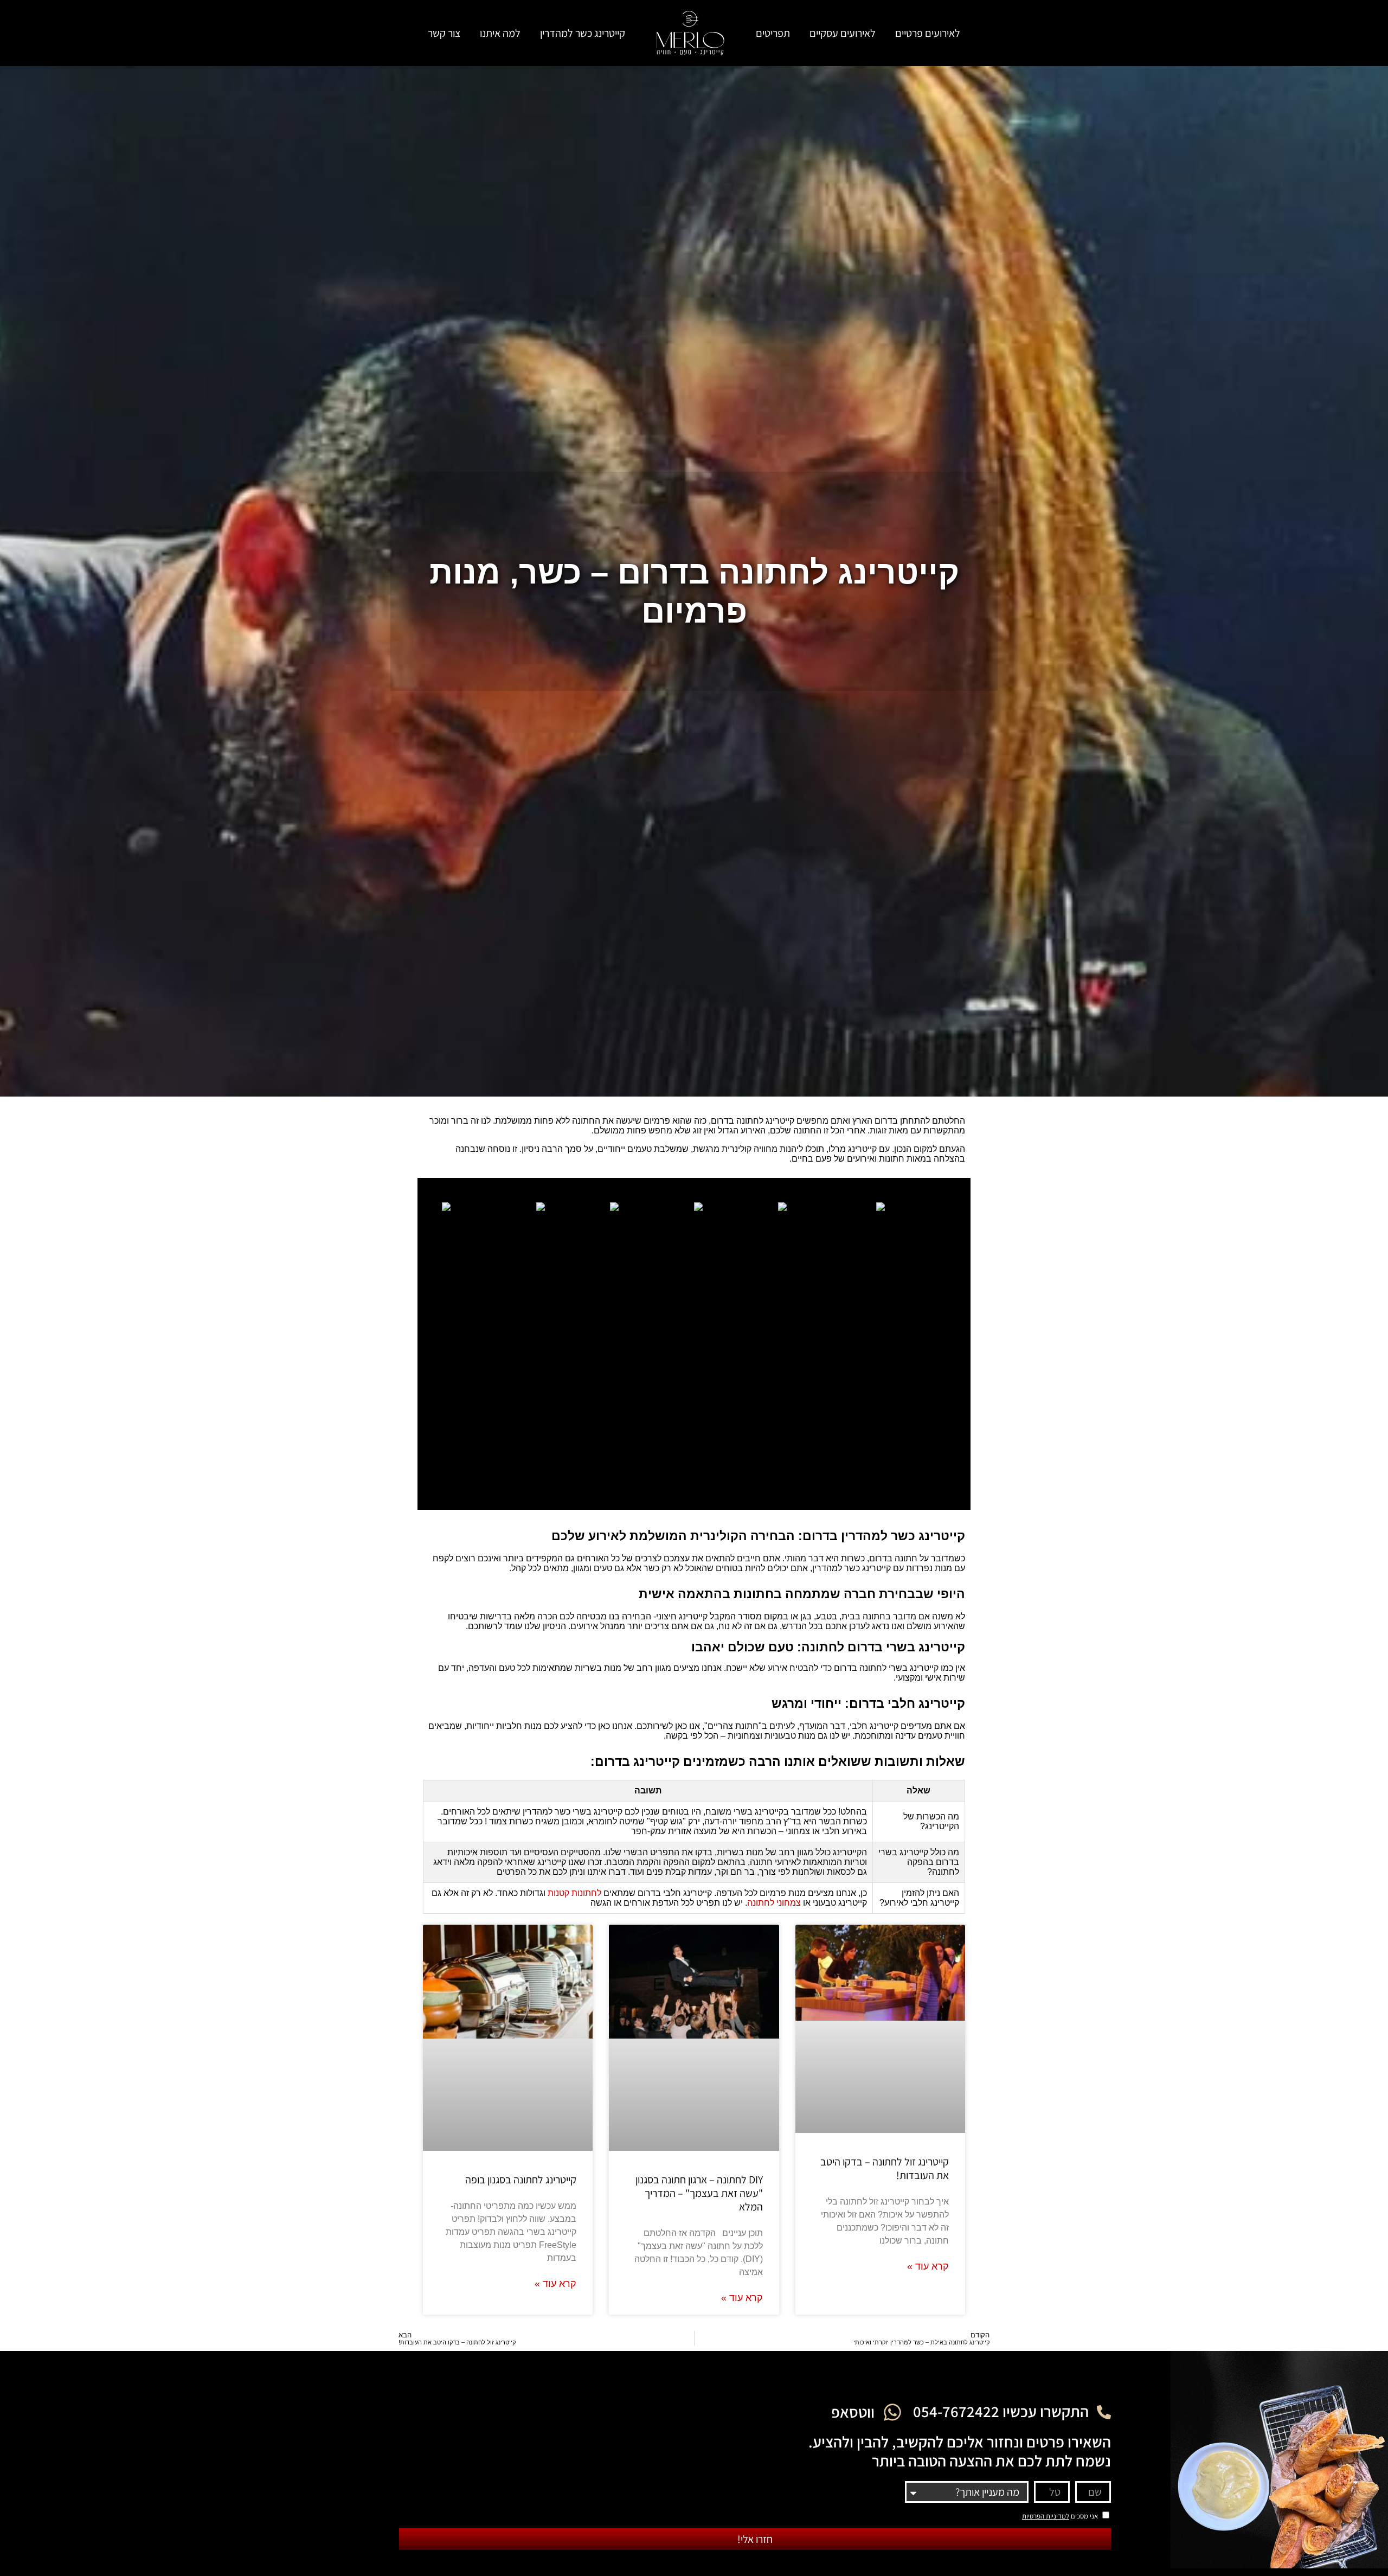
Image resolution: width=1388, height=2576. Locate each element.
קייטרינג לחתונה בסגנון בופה (521, 2180)
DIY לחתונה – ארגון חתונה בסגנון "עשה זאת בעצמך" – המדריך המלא (699, 2193)
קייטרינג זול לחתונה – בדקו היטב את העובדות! (885, 2168)
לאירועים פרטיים (928, 33)
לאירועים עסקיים (843, 33)
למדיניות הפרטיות (1046, 2516)
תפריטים (773, 33)
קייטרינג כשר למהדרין (583, 33)
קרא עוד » (928, 2266)
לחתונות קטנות (574, 1893)
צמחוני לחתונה (774, 1903)
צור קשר (444, 33)
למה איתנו (500, 33)
